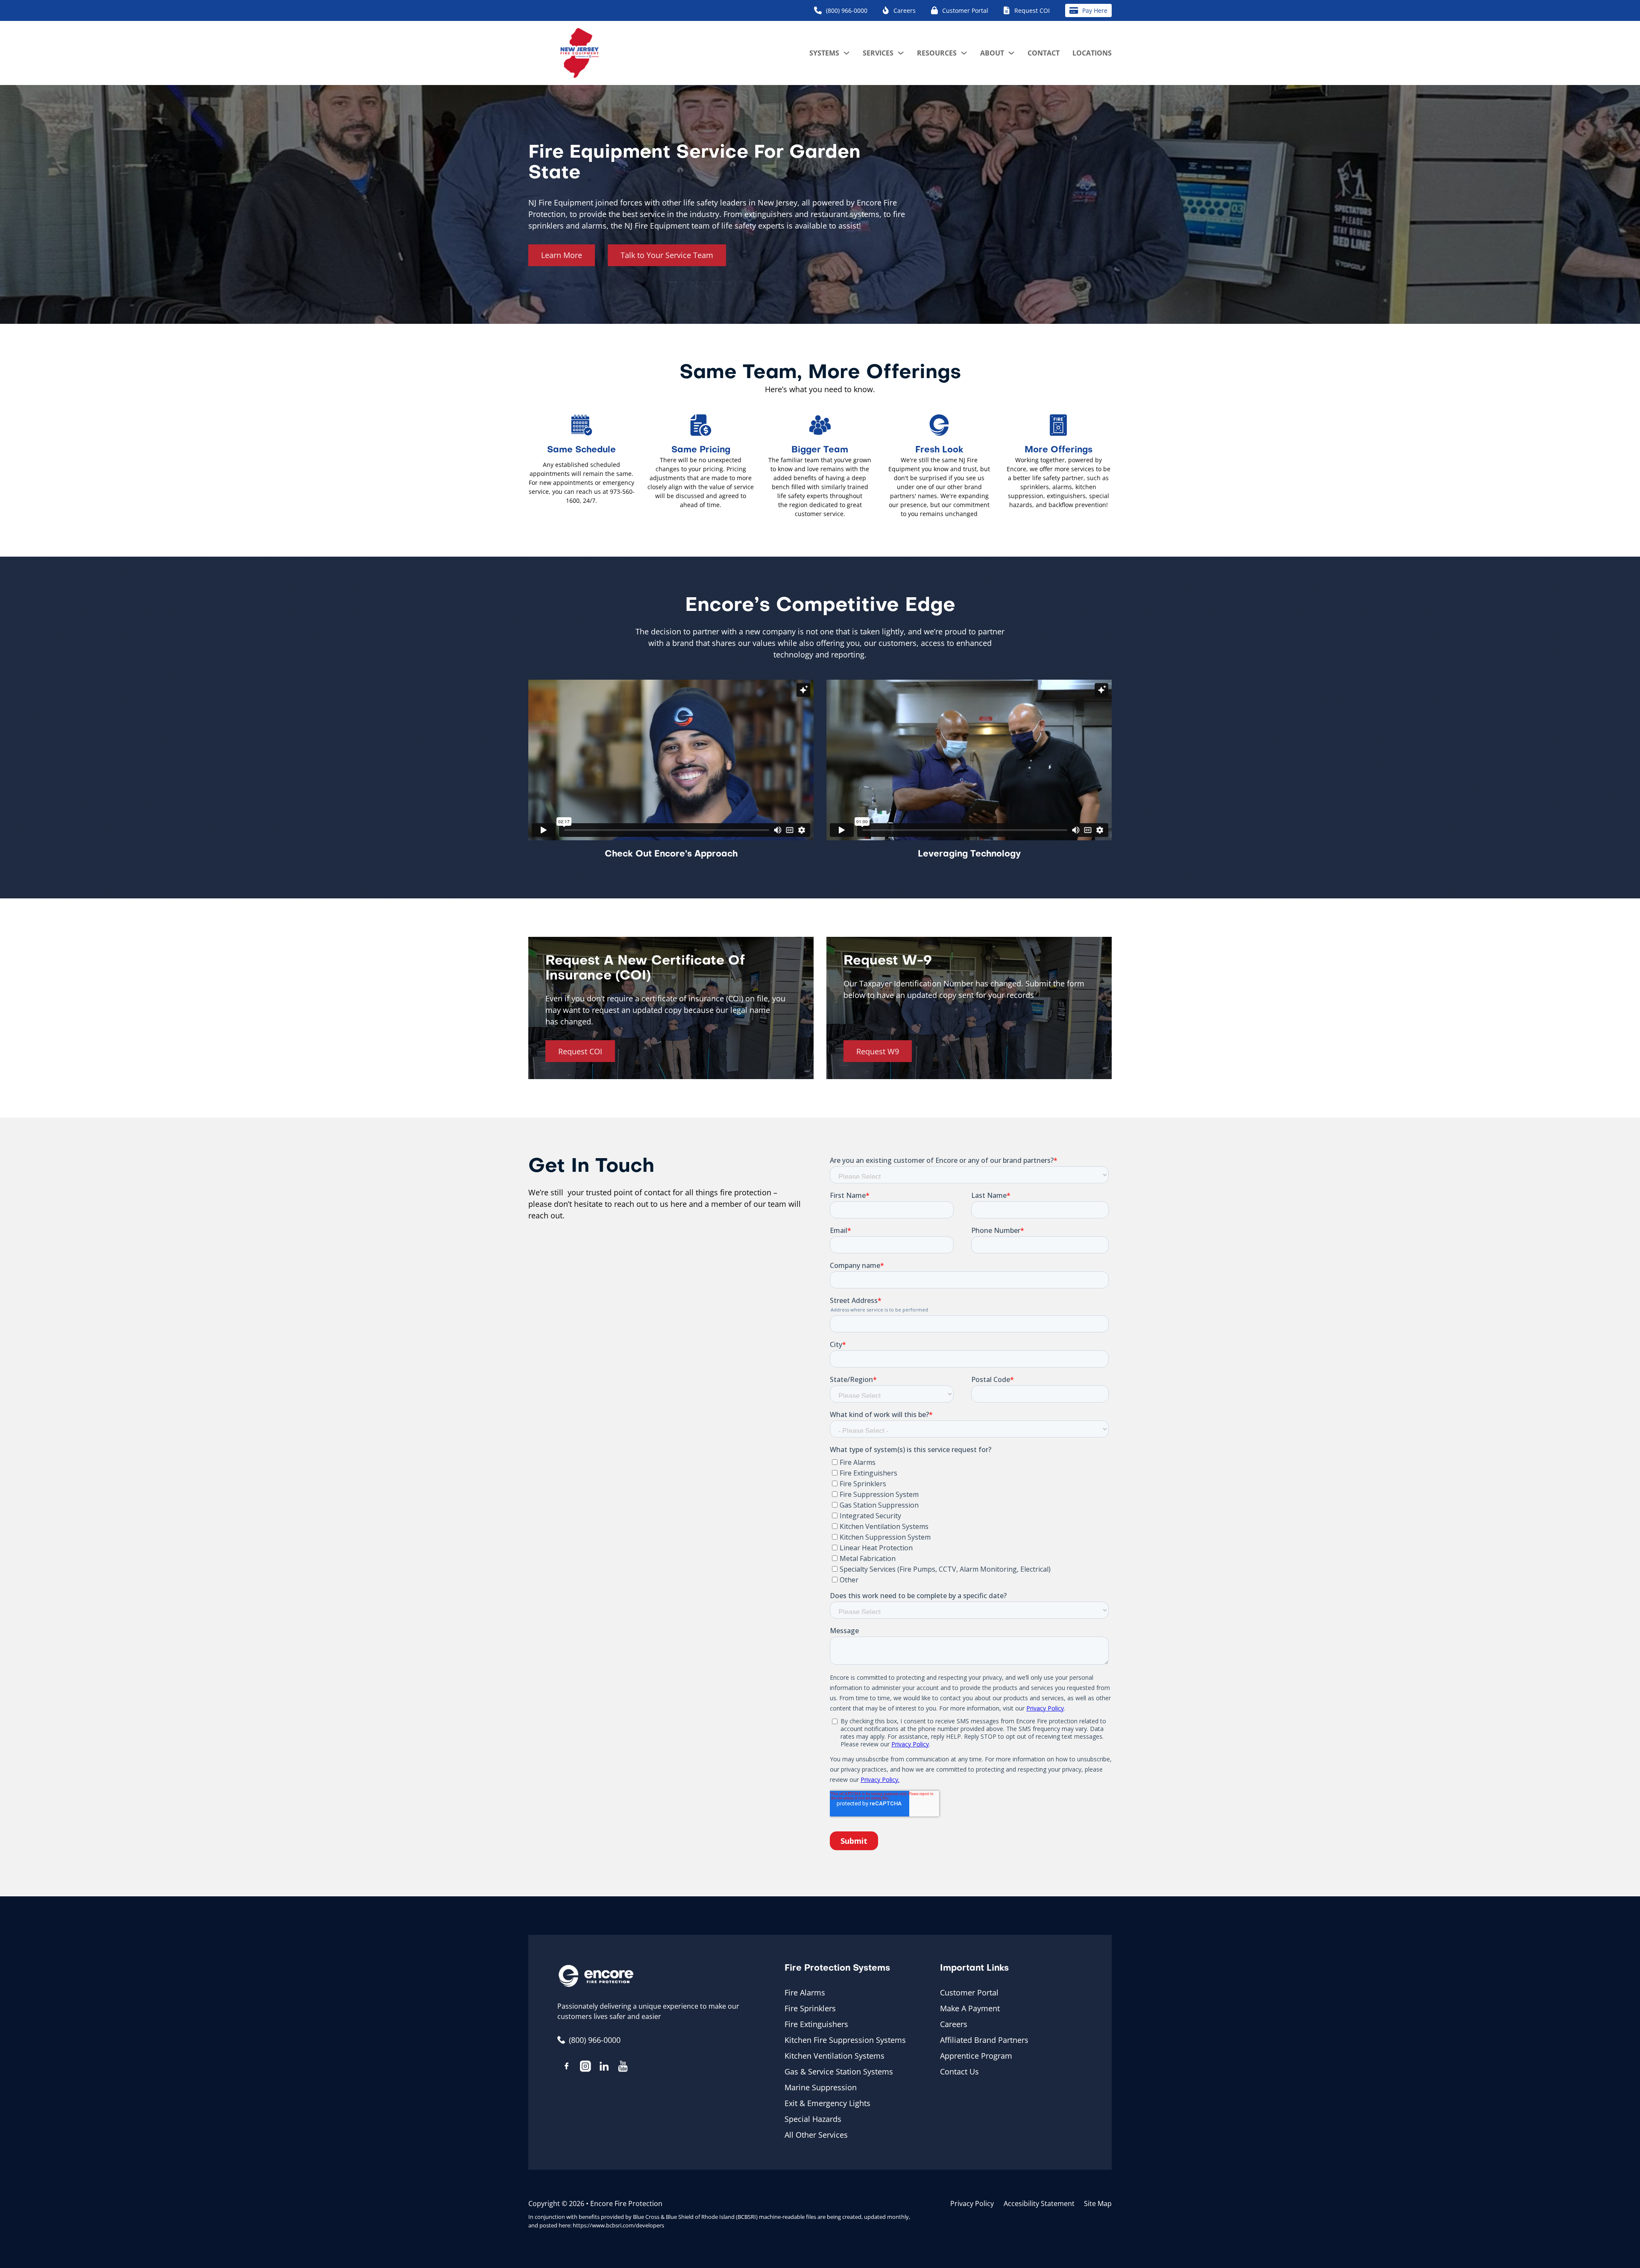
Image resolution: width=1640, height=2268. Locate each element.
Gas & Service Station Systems (839, 2071)
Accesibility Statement (1039, 2203)
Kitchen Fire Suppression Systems (845, 2040)
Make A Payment (970, 2008)
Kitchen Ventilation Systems (835, 2056)
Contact (1044, 53)
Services (878, 53)
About (992, 53)
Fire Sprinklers (810, 2008)
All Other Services (816, 2135)
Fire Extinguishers (816, 2024)
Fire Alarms (805, 1992)
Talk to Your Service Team (667, 255)
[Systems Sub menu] (846, 53)
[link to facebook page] (567, 2067)
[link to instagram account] (586, 2068)
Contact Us (959, 2071)
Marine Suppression (821, 2087)
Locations (1092, 53)
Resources (937, 53)
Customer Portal (969, 1992)
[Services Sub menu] (901, 53)
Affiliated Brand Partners (984, 2040)
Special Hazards (813, 2119)
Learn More (562, 255)
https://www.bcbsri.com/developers (618, 2225)
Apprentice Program (976, 2056)
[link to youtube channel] (623, 2068)
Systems (824, 53)
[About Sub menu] (1011, 53)
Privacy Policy (972, 2203)
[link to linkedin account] (604, 2068)
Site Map (1098, 2203)
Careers (954, 2024)
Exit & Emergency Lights (827, 2103)
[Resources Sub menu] (964, 53)
